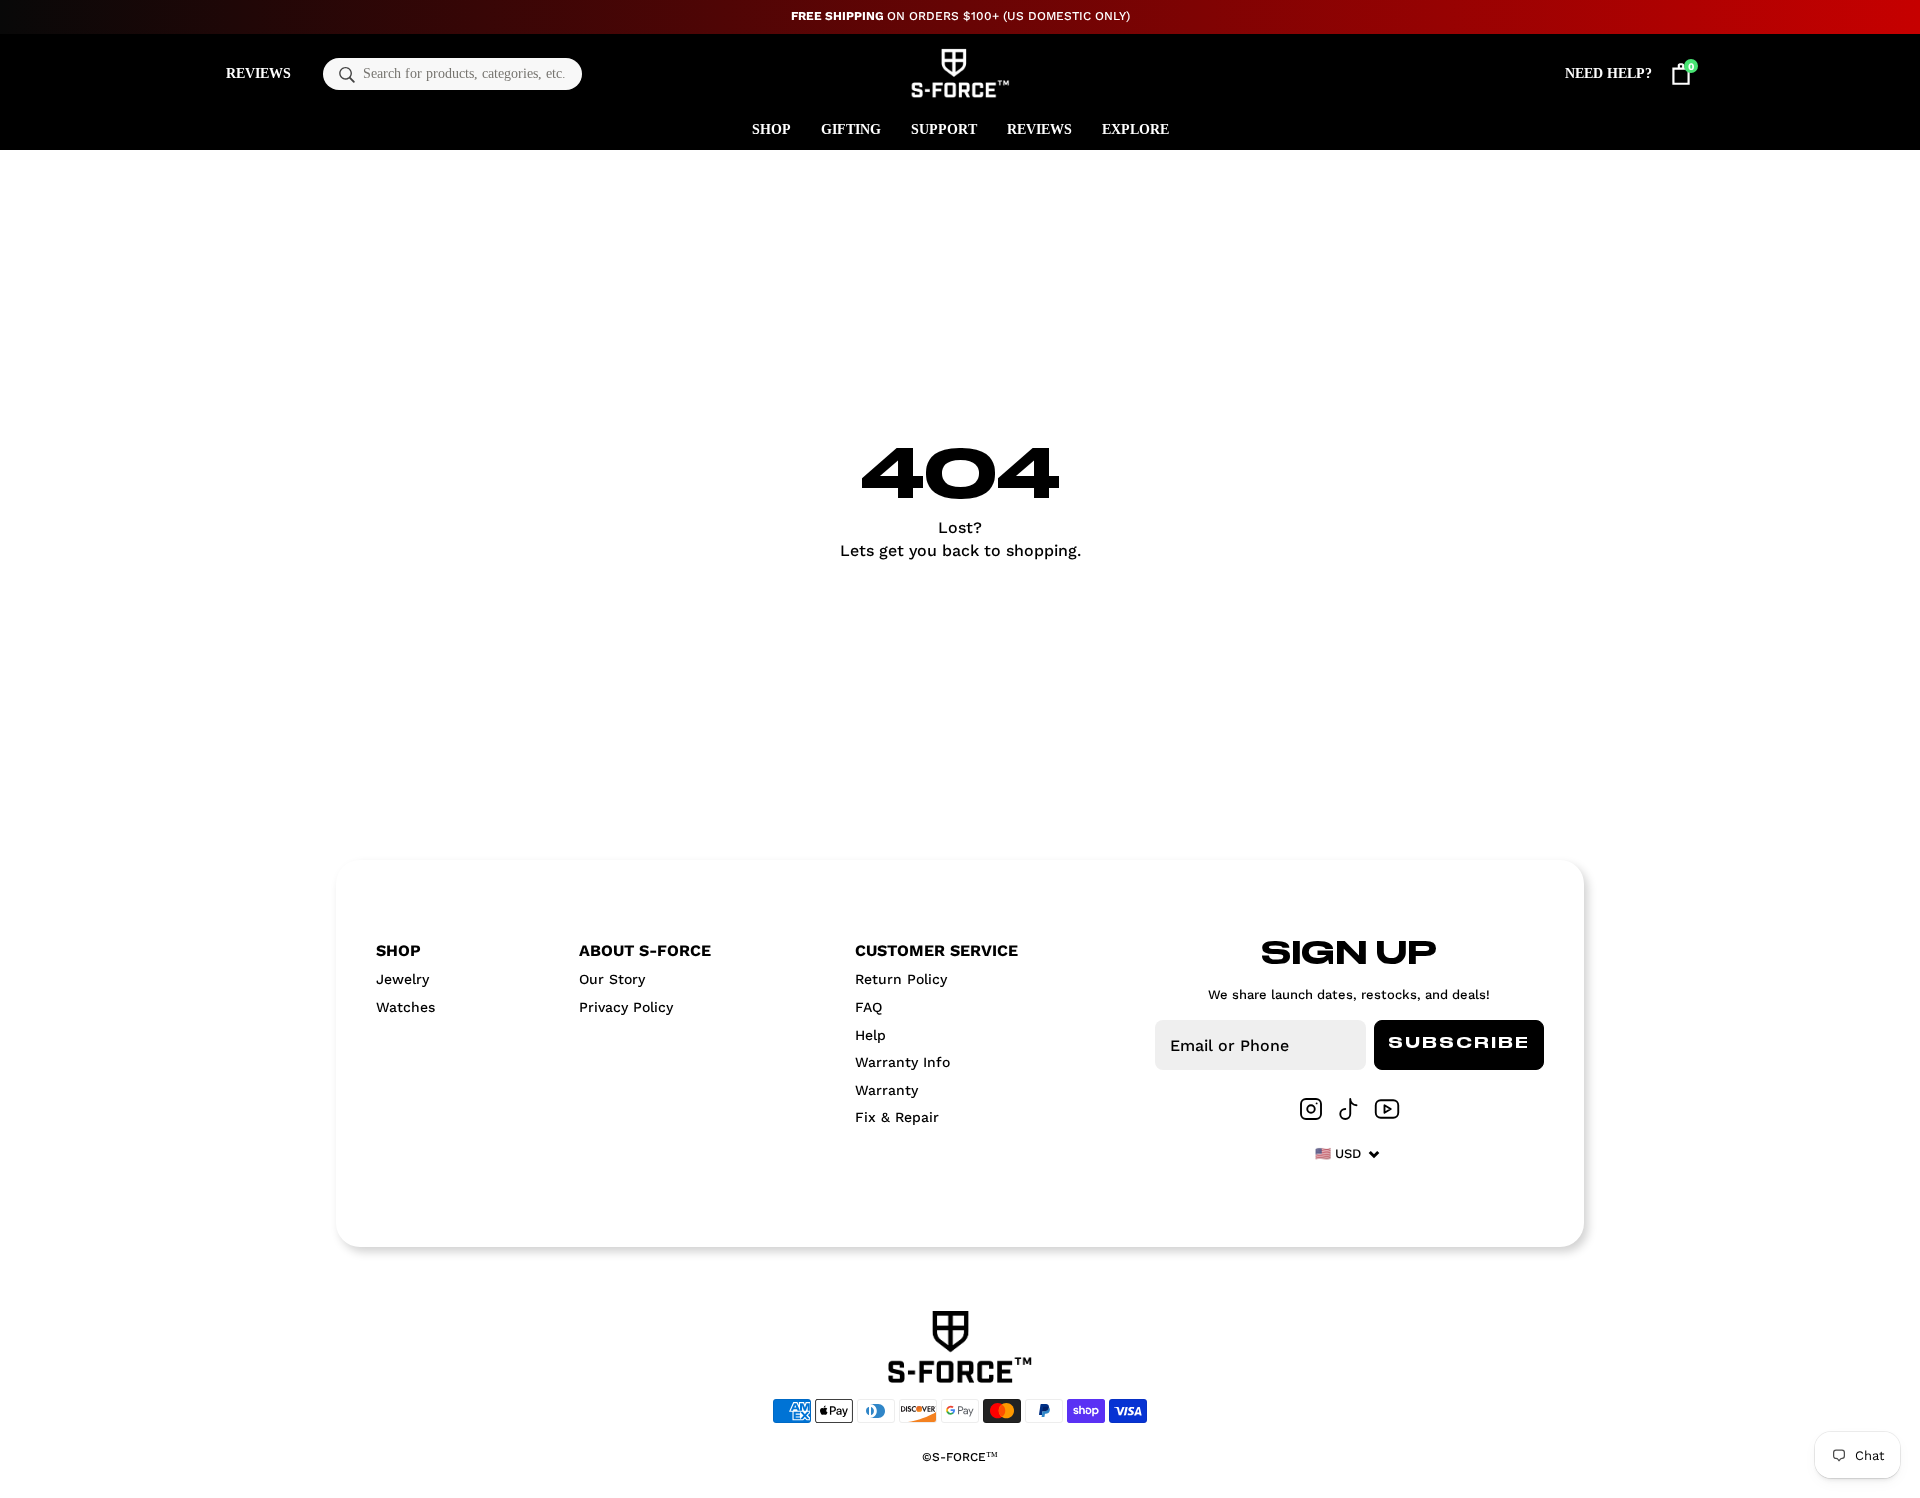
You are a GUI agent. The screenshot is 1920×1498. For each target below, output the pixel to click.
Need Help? (1608, 73)
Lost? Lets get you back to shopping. (960, 538)
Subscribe (1459, 1044)
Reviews (258, 73)
